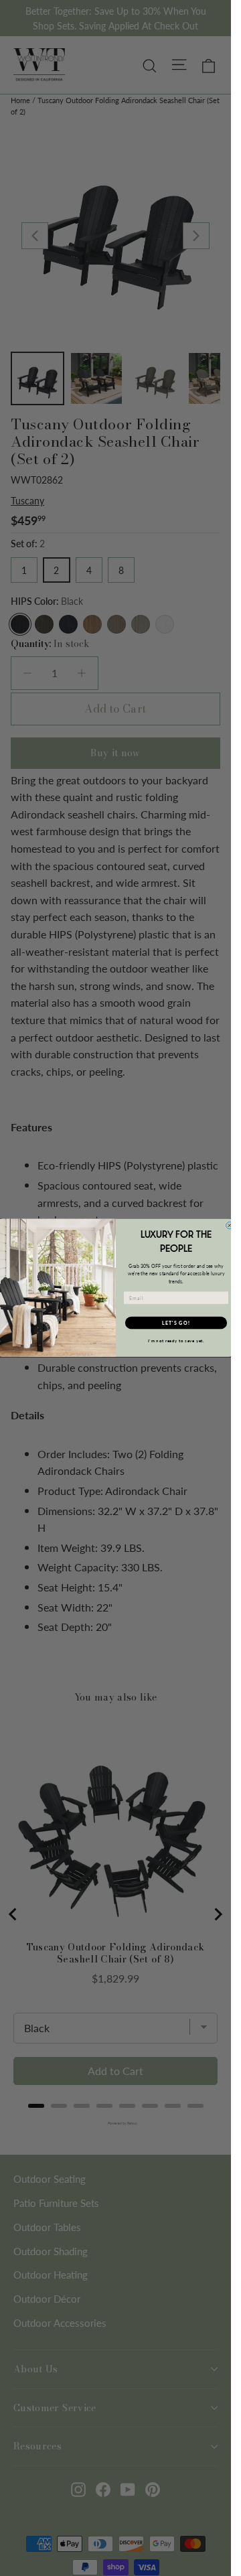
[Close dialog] (229, 1225)
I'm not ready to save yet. (176, 1342)
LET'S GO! (176, 1323)
